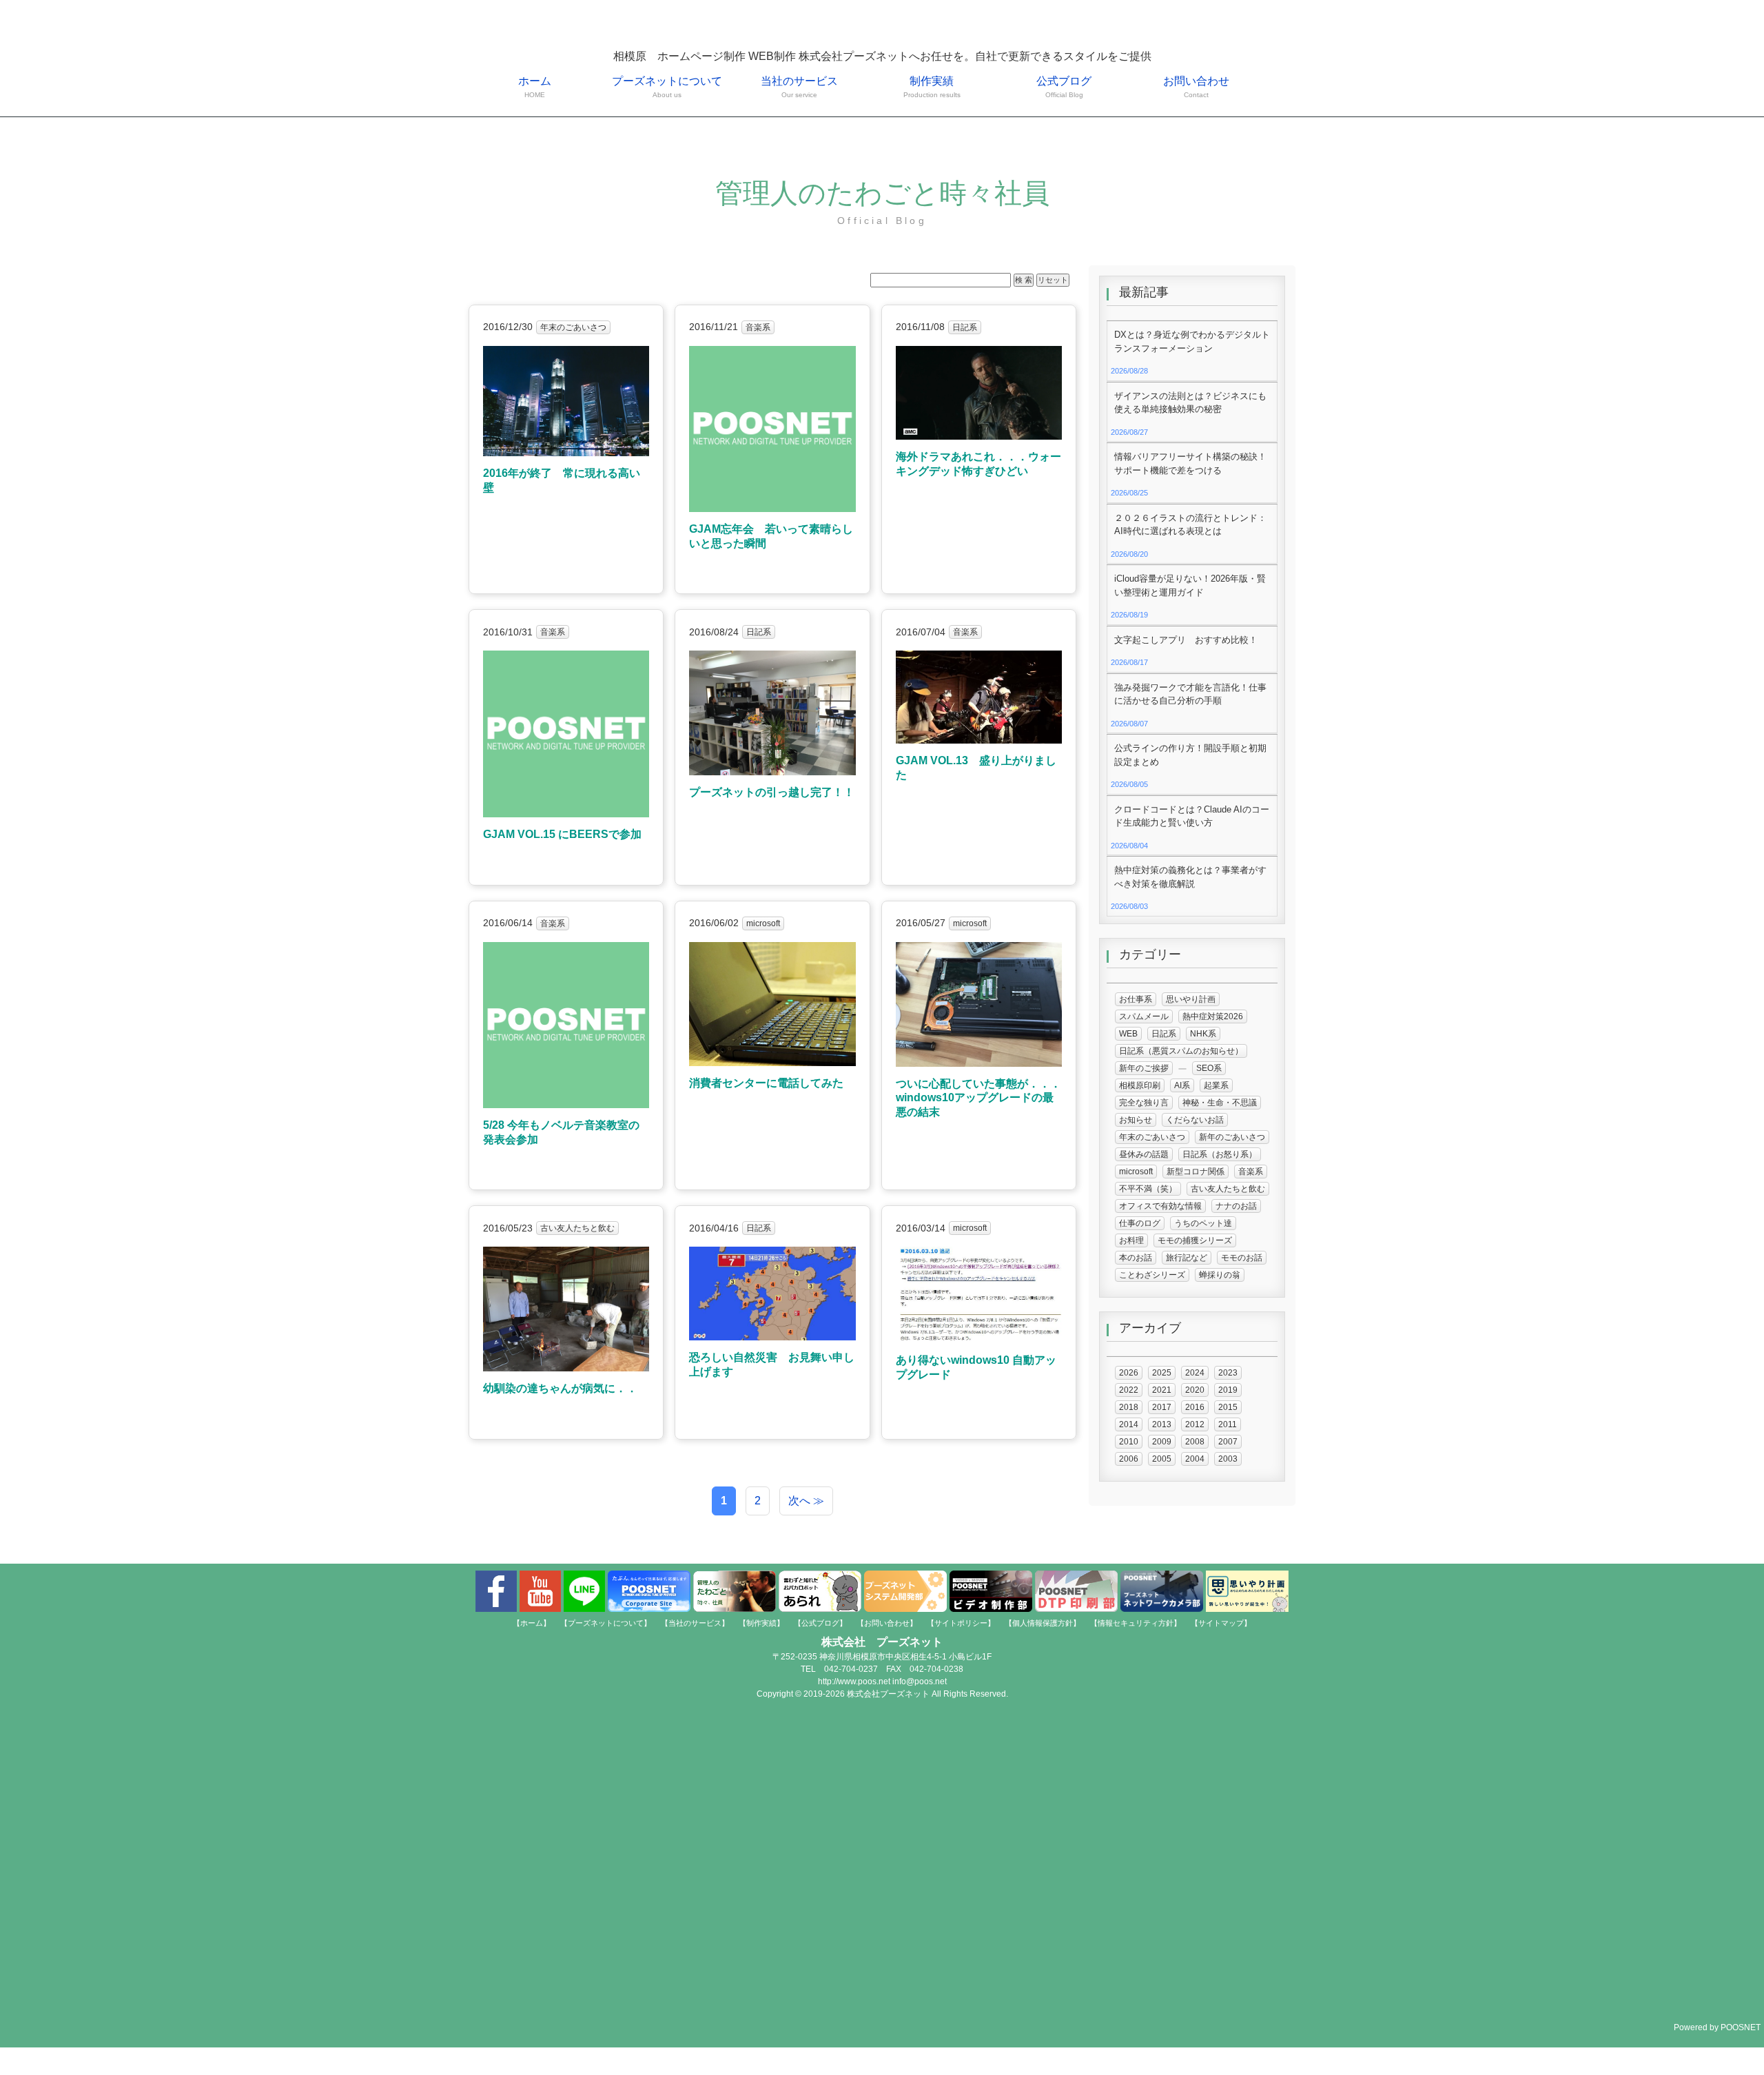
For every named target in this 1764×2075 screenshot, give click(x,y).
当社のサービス (799, 87)
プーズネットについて (667, 87)
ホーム (535, 87)
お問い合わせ (1196, 87)
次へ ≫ (806, 1501)
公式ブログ (1064, 87)
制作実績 (932, 87)
